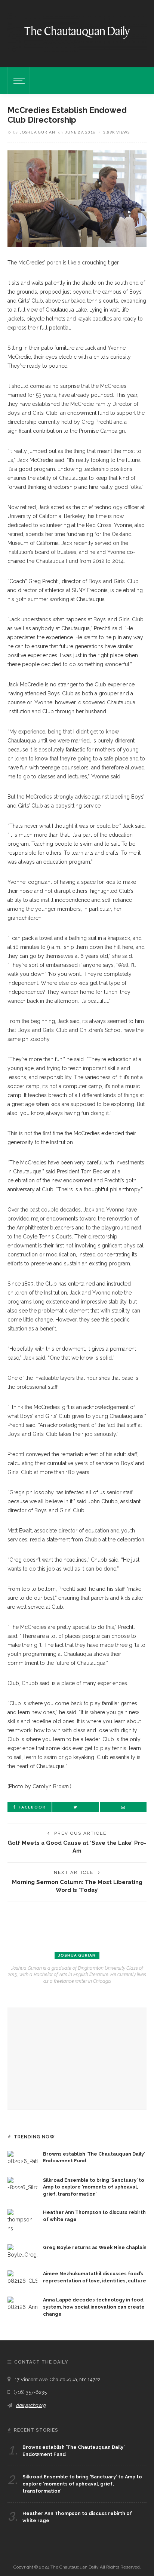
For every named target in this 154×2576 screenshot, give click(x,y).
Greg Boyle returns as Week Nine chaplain (95, 2247)
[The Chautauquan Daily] (77, 32)
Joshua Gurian (38, 132)
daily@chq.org (31, 2405)
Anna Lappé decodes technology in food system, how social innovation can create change (94, 2307)
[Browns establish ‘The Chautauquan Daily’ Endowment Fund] (22, 2157)
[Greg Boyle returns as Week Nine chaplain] (22, 2251)
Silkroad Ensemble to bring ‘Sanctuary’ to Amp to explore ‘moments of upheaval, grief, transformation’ (94, 2187)
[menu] (18, 81)
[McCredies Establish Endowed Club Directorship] (77, 198)
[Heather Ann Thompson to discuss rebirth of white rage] (22, 2221)
